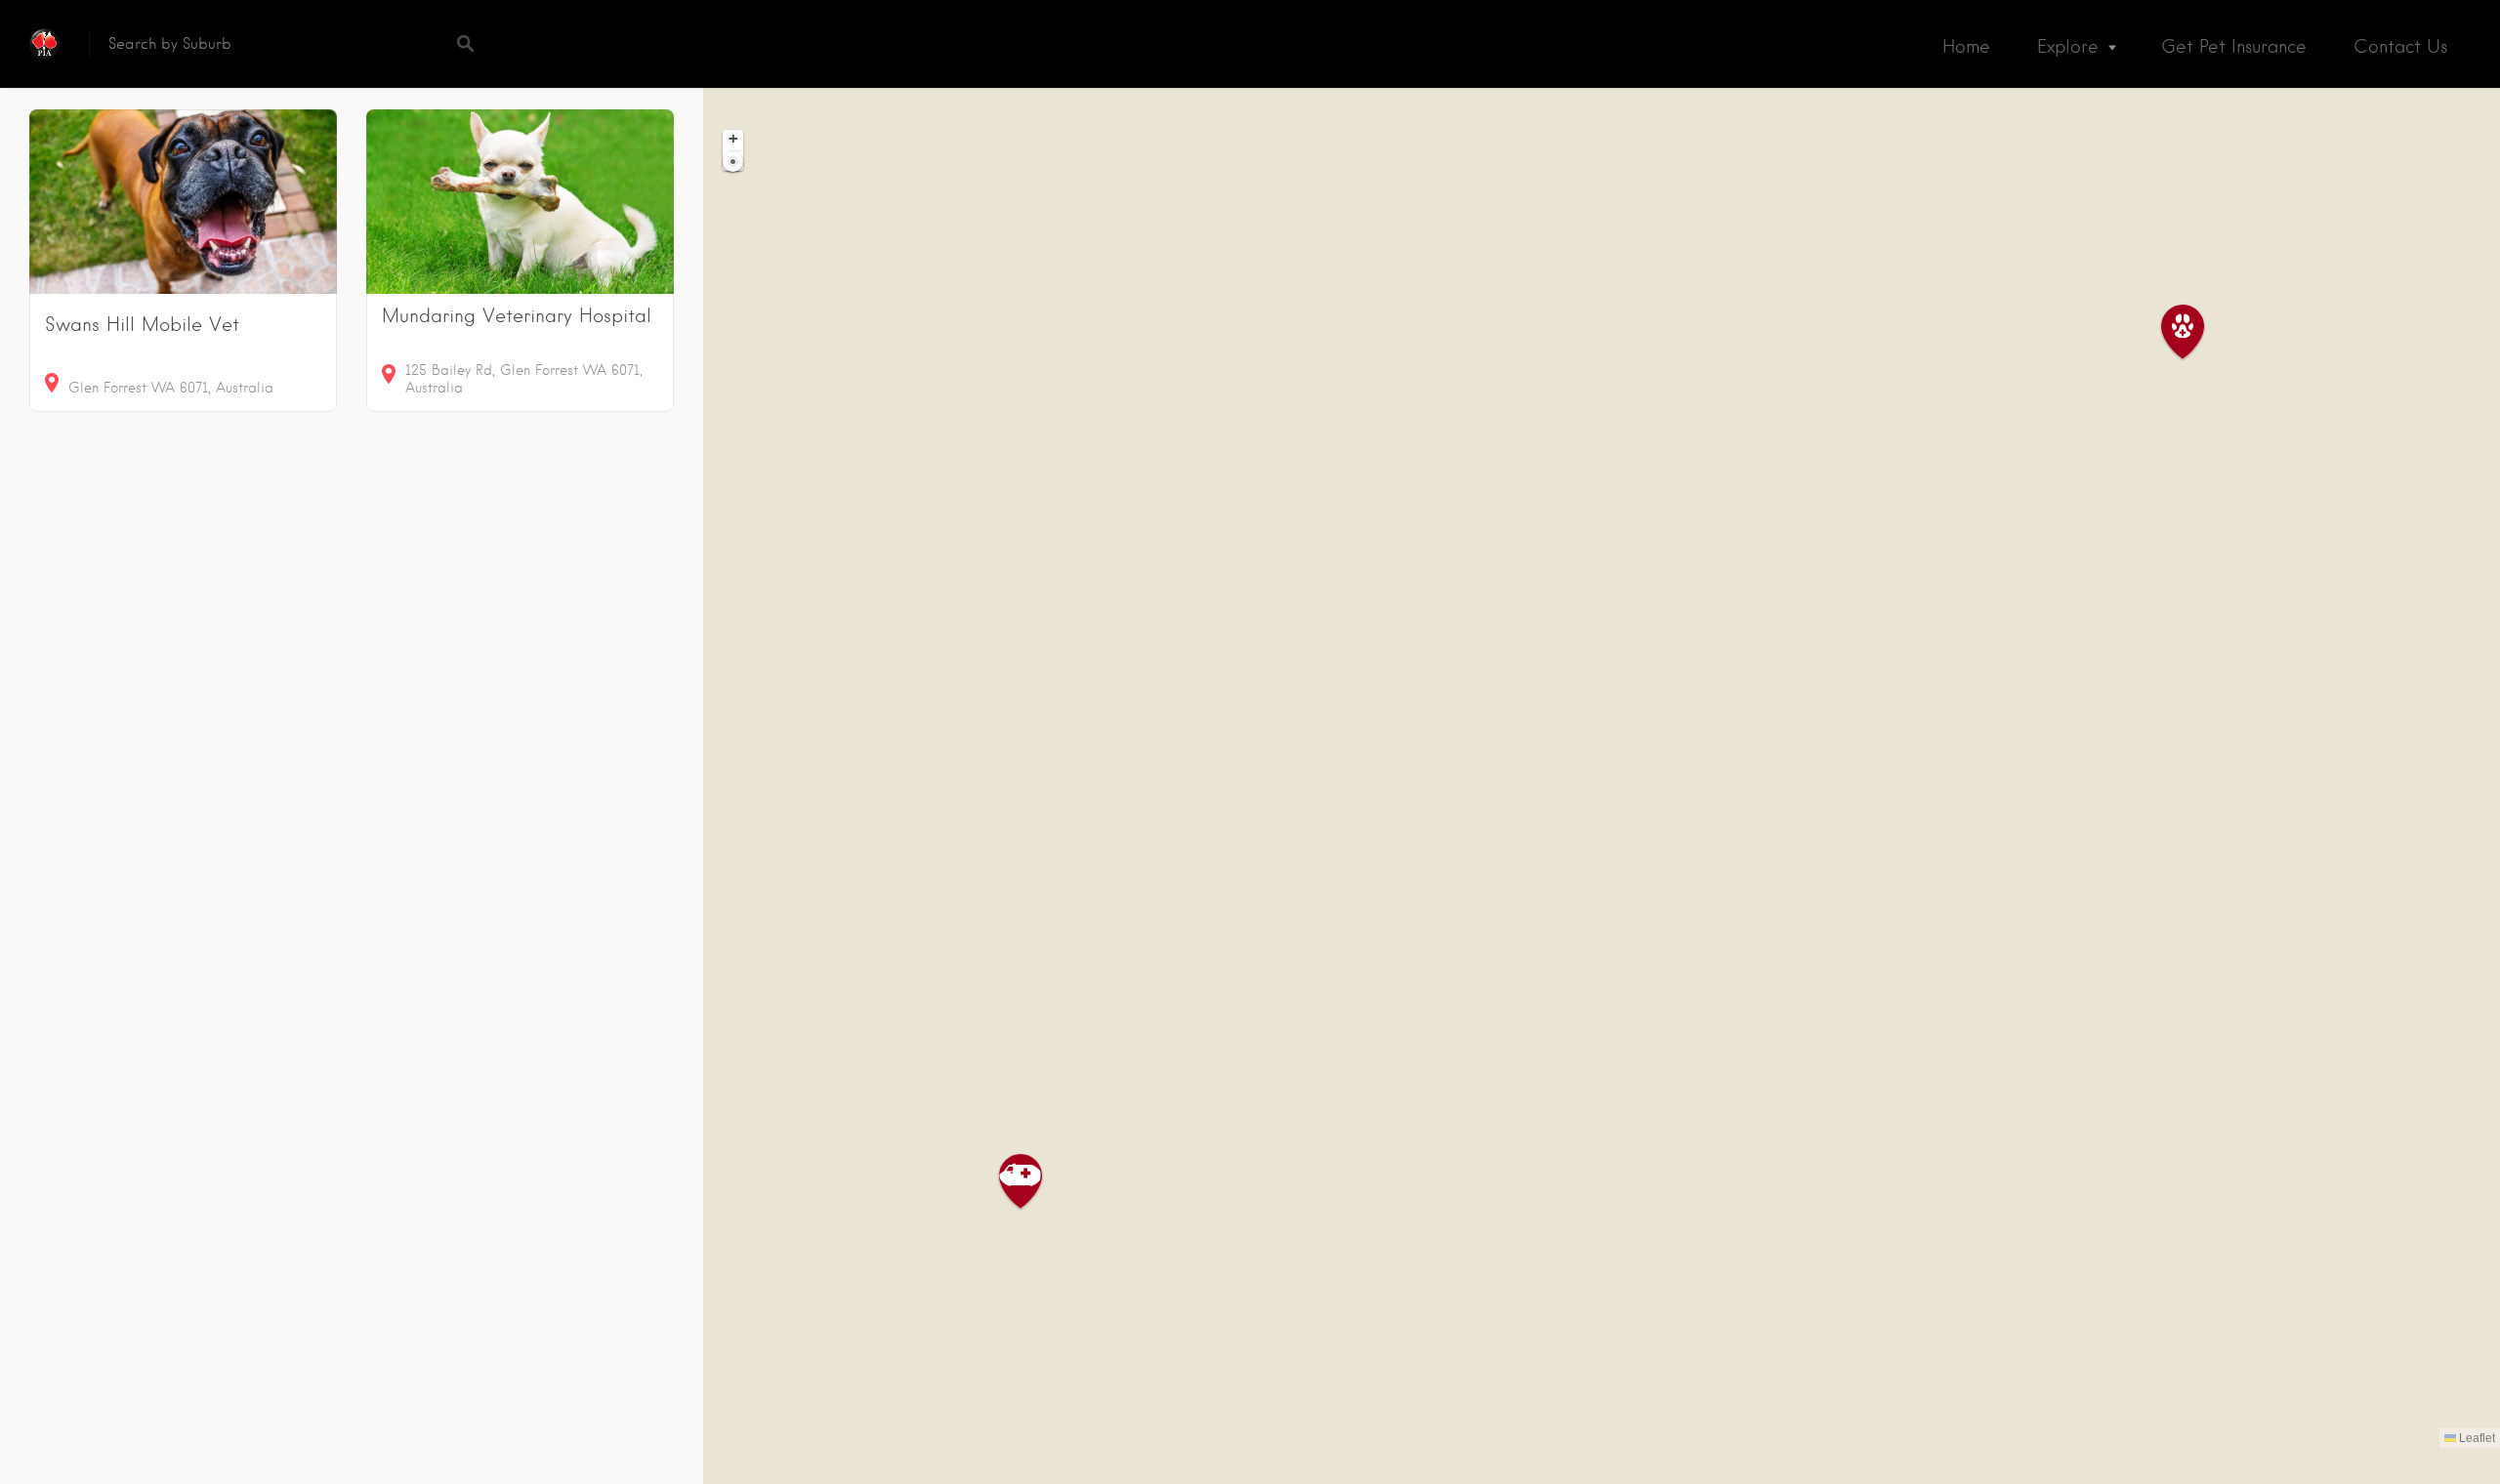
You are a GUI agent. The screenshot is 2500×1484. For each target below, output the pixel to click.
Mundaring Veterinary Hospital (517, 316)
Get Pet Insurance (2234, 46)
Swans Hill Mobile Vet (142, 325)
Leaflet (2476, 1438)
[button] (2194, 332)
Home (1966, 46)
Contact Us (2400, 46)
